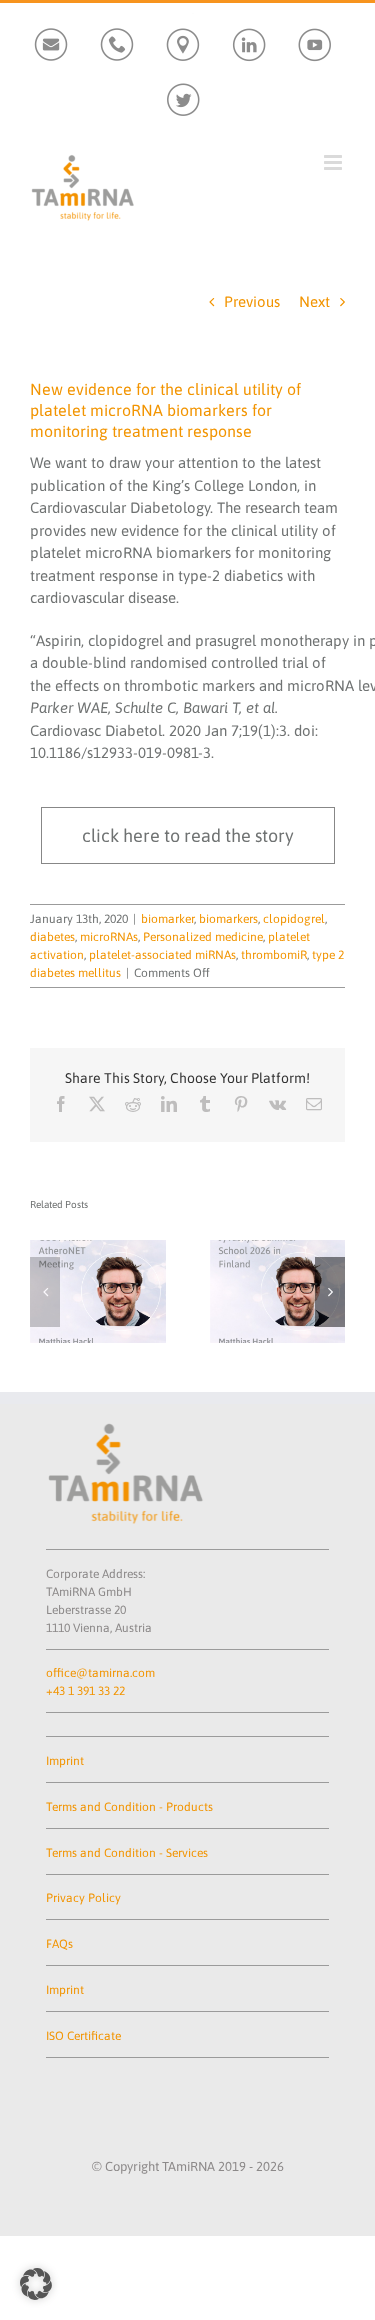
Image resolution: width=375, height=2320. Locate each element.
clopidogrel (294, 919)
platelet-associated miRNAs (162, 955)
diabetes (52, 937)
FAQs (59, 1944)
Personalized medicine (203, 937)
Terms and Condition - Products (129, 1807)
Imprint (65, 1761)
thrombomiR (274, 955)
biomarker (167, 919)
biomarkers (228, 919)
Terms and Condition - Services (127, 1853)
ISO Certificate (83, 2036)
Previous (252, 301)
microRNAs (109, 937)
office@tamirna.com (100, 1673)
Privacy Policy (83, 1898)
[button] (45, 1292)
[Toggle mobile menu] (334, 162)
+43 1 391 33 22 (85, 1691)
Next (314, 301)
